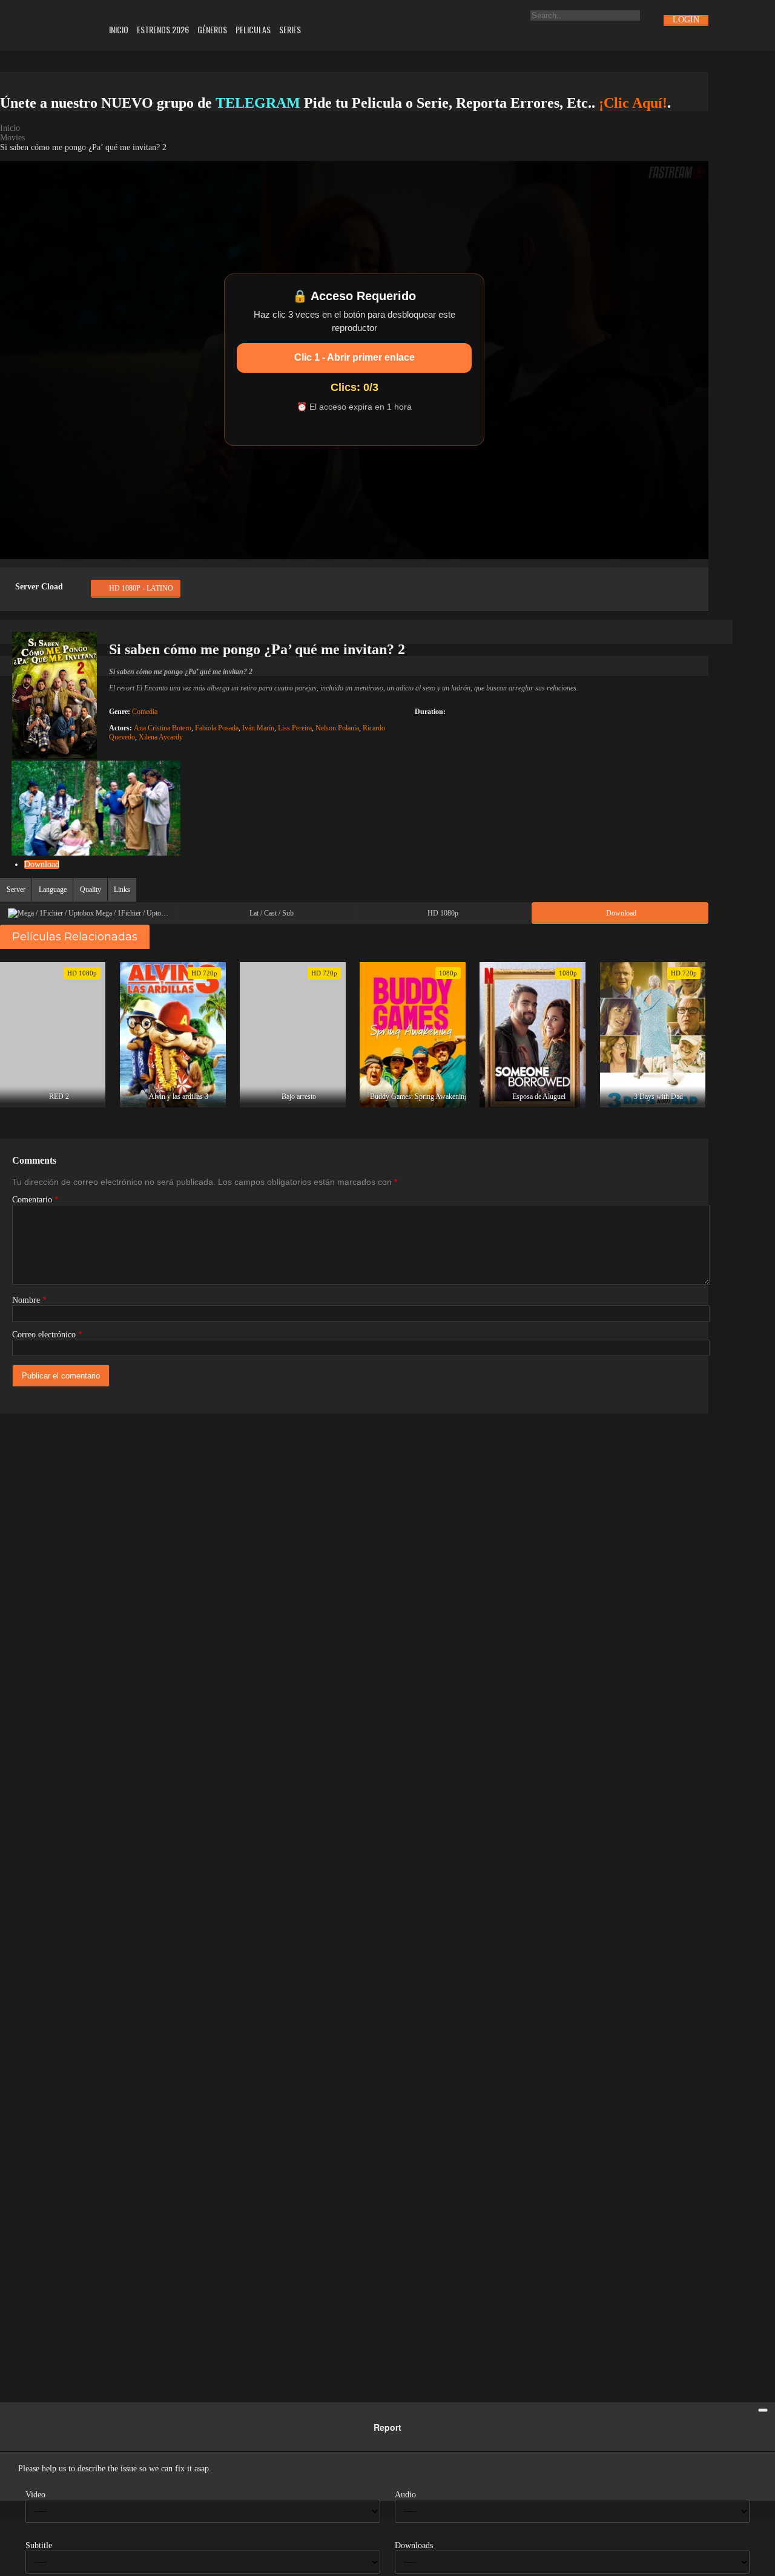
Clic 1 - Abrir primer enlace (355, 357)
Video (35, 2495)
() (74, 559)
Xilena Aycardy (161, 737)
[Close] (763, 2410)
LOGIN (686, 20)
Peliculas (253, 29)
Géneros (212, 29)
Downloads (414, 2545)
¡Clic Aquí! (633, 103)
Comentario (35, 1200)
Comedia (145, 712)
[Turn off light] (14, 559)
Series (290, 29)
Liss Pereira (295, 728)
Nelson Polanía (337, 728)
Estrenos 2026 (163, 29)
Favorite (44, 559)
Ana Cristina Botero (163, 728)
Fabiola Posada (217, 728)
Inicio (119, 29)
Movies (12, 138)
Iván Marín (258, 728)
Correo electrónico (47, 1335)
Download (42, 864)
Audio (405, 2495)
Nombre (29, 1300)
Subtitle (39, 2545)
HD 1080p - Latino (141, 588)
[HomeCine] (46, 21)
